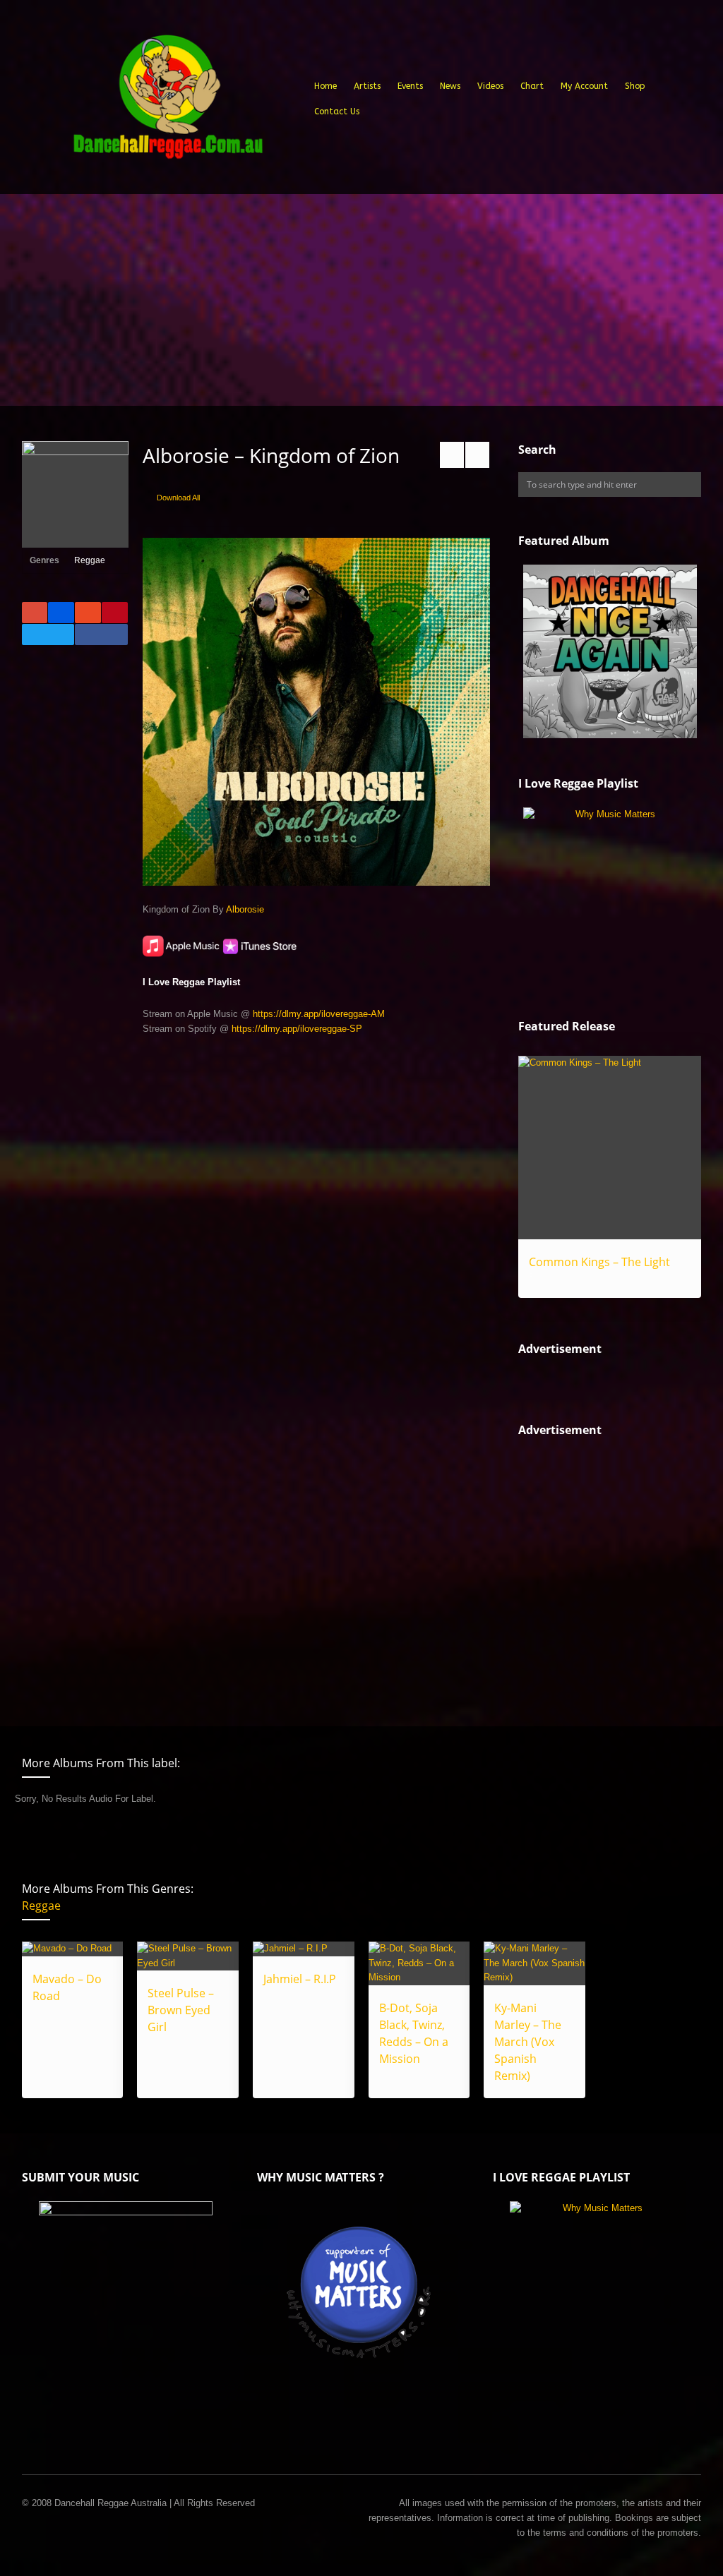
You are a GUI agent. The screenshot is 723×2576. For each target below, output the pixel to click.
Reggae (90, 560)
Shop (635, 86)
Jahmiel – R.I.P (300, 1979)
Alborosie (245, 909)
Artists (367, 86)
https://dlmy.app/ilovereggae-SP (297, 1029)
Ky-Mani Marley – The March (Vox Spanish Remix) (528, 2042)
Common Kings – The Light (599, 1262)
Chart (532, 86)
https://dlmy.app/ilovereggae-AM (319, 1014)
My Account (584, 86)
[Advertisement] (361, 300)
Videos (490, 86)
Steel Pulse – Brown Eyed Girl (181, 2010)
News (450, 86)
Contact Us (337, 112)
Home (325, 86)
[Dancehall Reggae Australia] (167, 102)
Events (410, 86)
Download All (178, 498)
